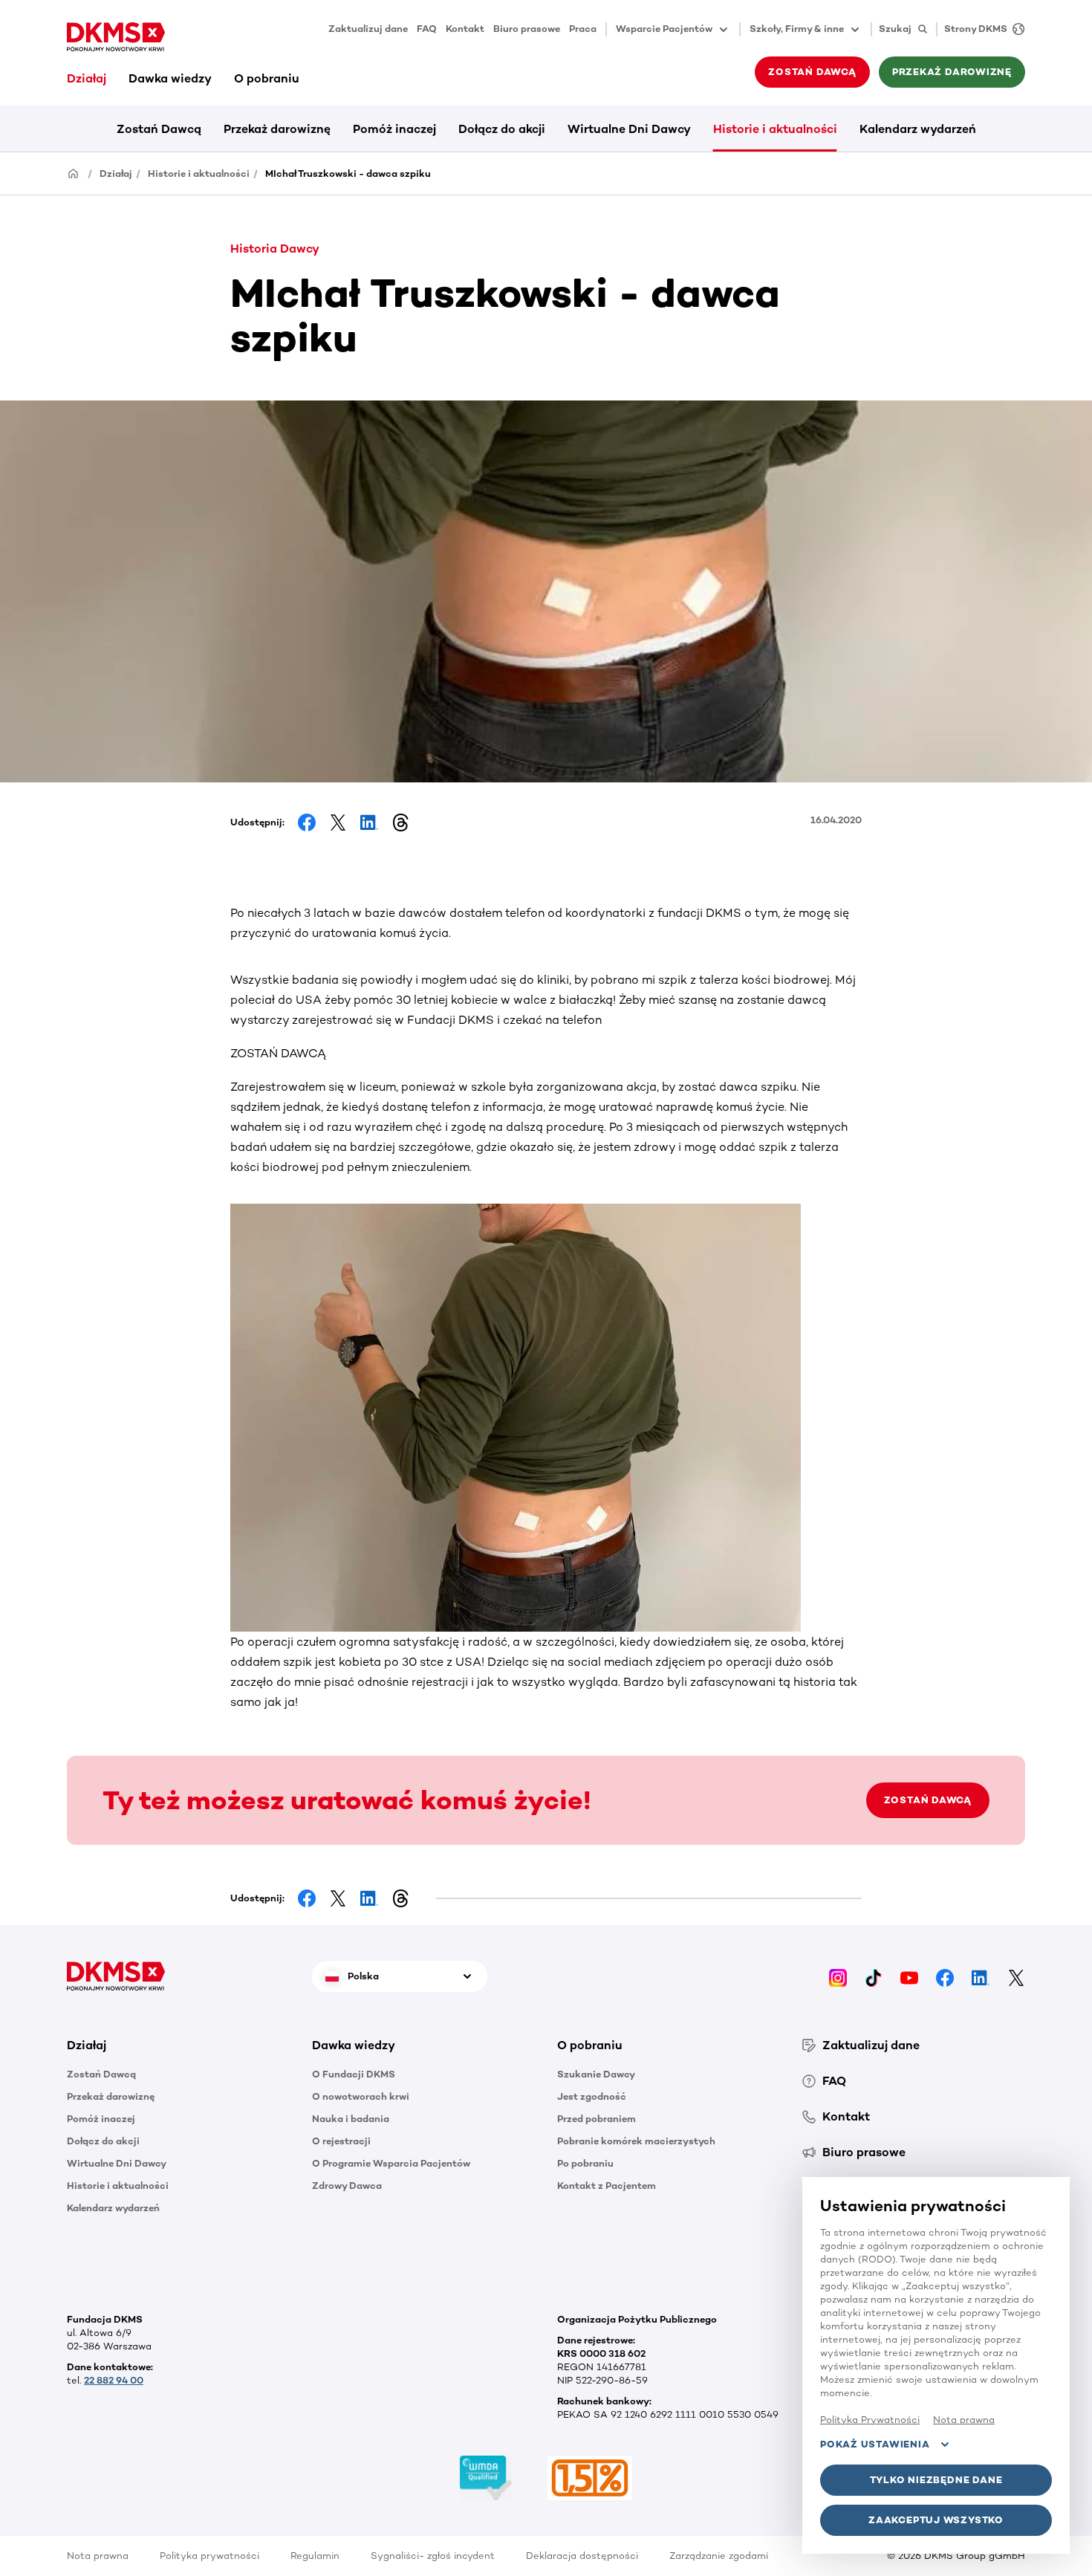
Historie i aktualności (775, 129)
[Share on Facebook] (307, 823)
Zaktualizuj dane (368, 29)
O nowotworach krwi (361, 2096)
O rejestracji (341, 2141)
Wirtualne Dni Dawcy (629, 129)
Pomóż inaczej (394, 129)
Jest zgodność (592, 2096)
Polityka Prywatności (870, 2420)
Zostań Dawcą (159, 129)
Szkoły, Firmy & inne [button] (797, 29)
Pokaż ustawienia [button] (875, 2444)
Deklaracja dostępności (582, 2556)
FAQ (427, 29)
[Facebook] (945, 1976)
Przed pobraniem (597, 2119)
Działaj (87, 78)
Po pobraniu (585, 2163)
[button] (178, 2045)
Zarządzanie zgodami (719, 2556)
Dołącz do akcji (502, 129)
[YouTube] (909, 1976)
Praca (583, 29)
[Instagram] (838, 1976)
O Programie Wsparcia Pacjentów (391, 2163)
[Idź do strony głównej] (116, 37)
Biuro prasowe (527, 29)
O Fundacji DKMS (354, 2074)
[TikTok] (874, 1976)
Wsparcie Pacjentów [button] (664, 29)
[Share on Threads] (400, 823)
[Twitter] (1016, 1976)
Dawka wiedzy (170, 78)
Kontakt (465, 29)
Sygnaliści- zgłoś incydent (433, 2556)
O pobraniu (267, 78)
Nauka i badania (351, 2119)
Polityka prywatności (209, 2556)
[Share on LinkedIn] (369, 823)
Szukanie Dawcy (596, 2074)
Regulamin (315, 2556)
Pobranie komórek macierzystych (636, 2141)
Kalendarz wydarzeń (918, 129)
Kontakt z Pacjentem (607, 2186)
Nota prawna (98, 2556)
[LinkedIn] (981, 1976)
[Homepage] (74, 173)
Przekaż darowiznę (277, 129)
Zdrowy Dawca (347, 2186)
